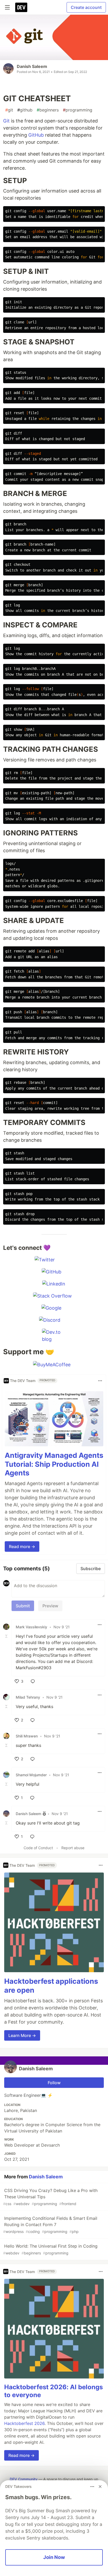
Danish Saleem (32, 66)
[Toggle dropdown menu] (100, 1381)
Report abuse (73, 1848)
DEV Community (24, 2479)
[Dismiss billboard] (100, 2487)
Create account (86, 7)
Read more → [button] (22, 1546)
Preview (50, 1606)
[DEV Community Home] (21, 7)
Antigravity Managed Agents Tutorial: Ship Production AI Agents (54, 1464)
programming (78, 110)
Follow (54, 2083)
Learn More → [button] (22, 2035)
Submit (23, 1606)
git (9, 110)
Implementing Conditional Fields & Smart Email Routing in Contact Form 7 (50, 2225)
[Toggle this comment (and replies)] (7, 1636)
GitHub (36, 135)
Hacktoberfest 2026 (24, 2423)
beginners (48, 110)
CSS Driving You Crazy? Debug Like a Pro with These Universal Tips (50, 2197)
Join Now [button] (54, 2557)
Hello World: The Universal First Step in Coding (50, 2249)
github (25, 110)
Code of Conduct (38, 1848)
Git (6, 121)
